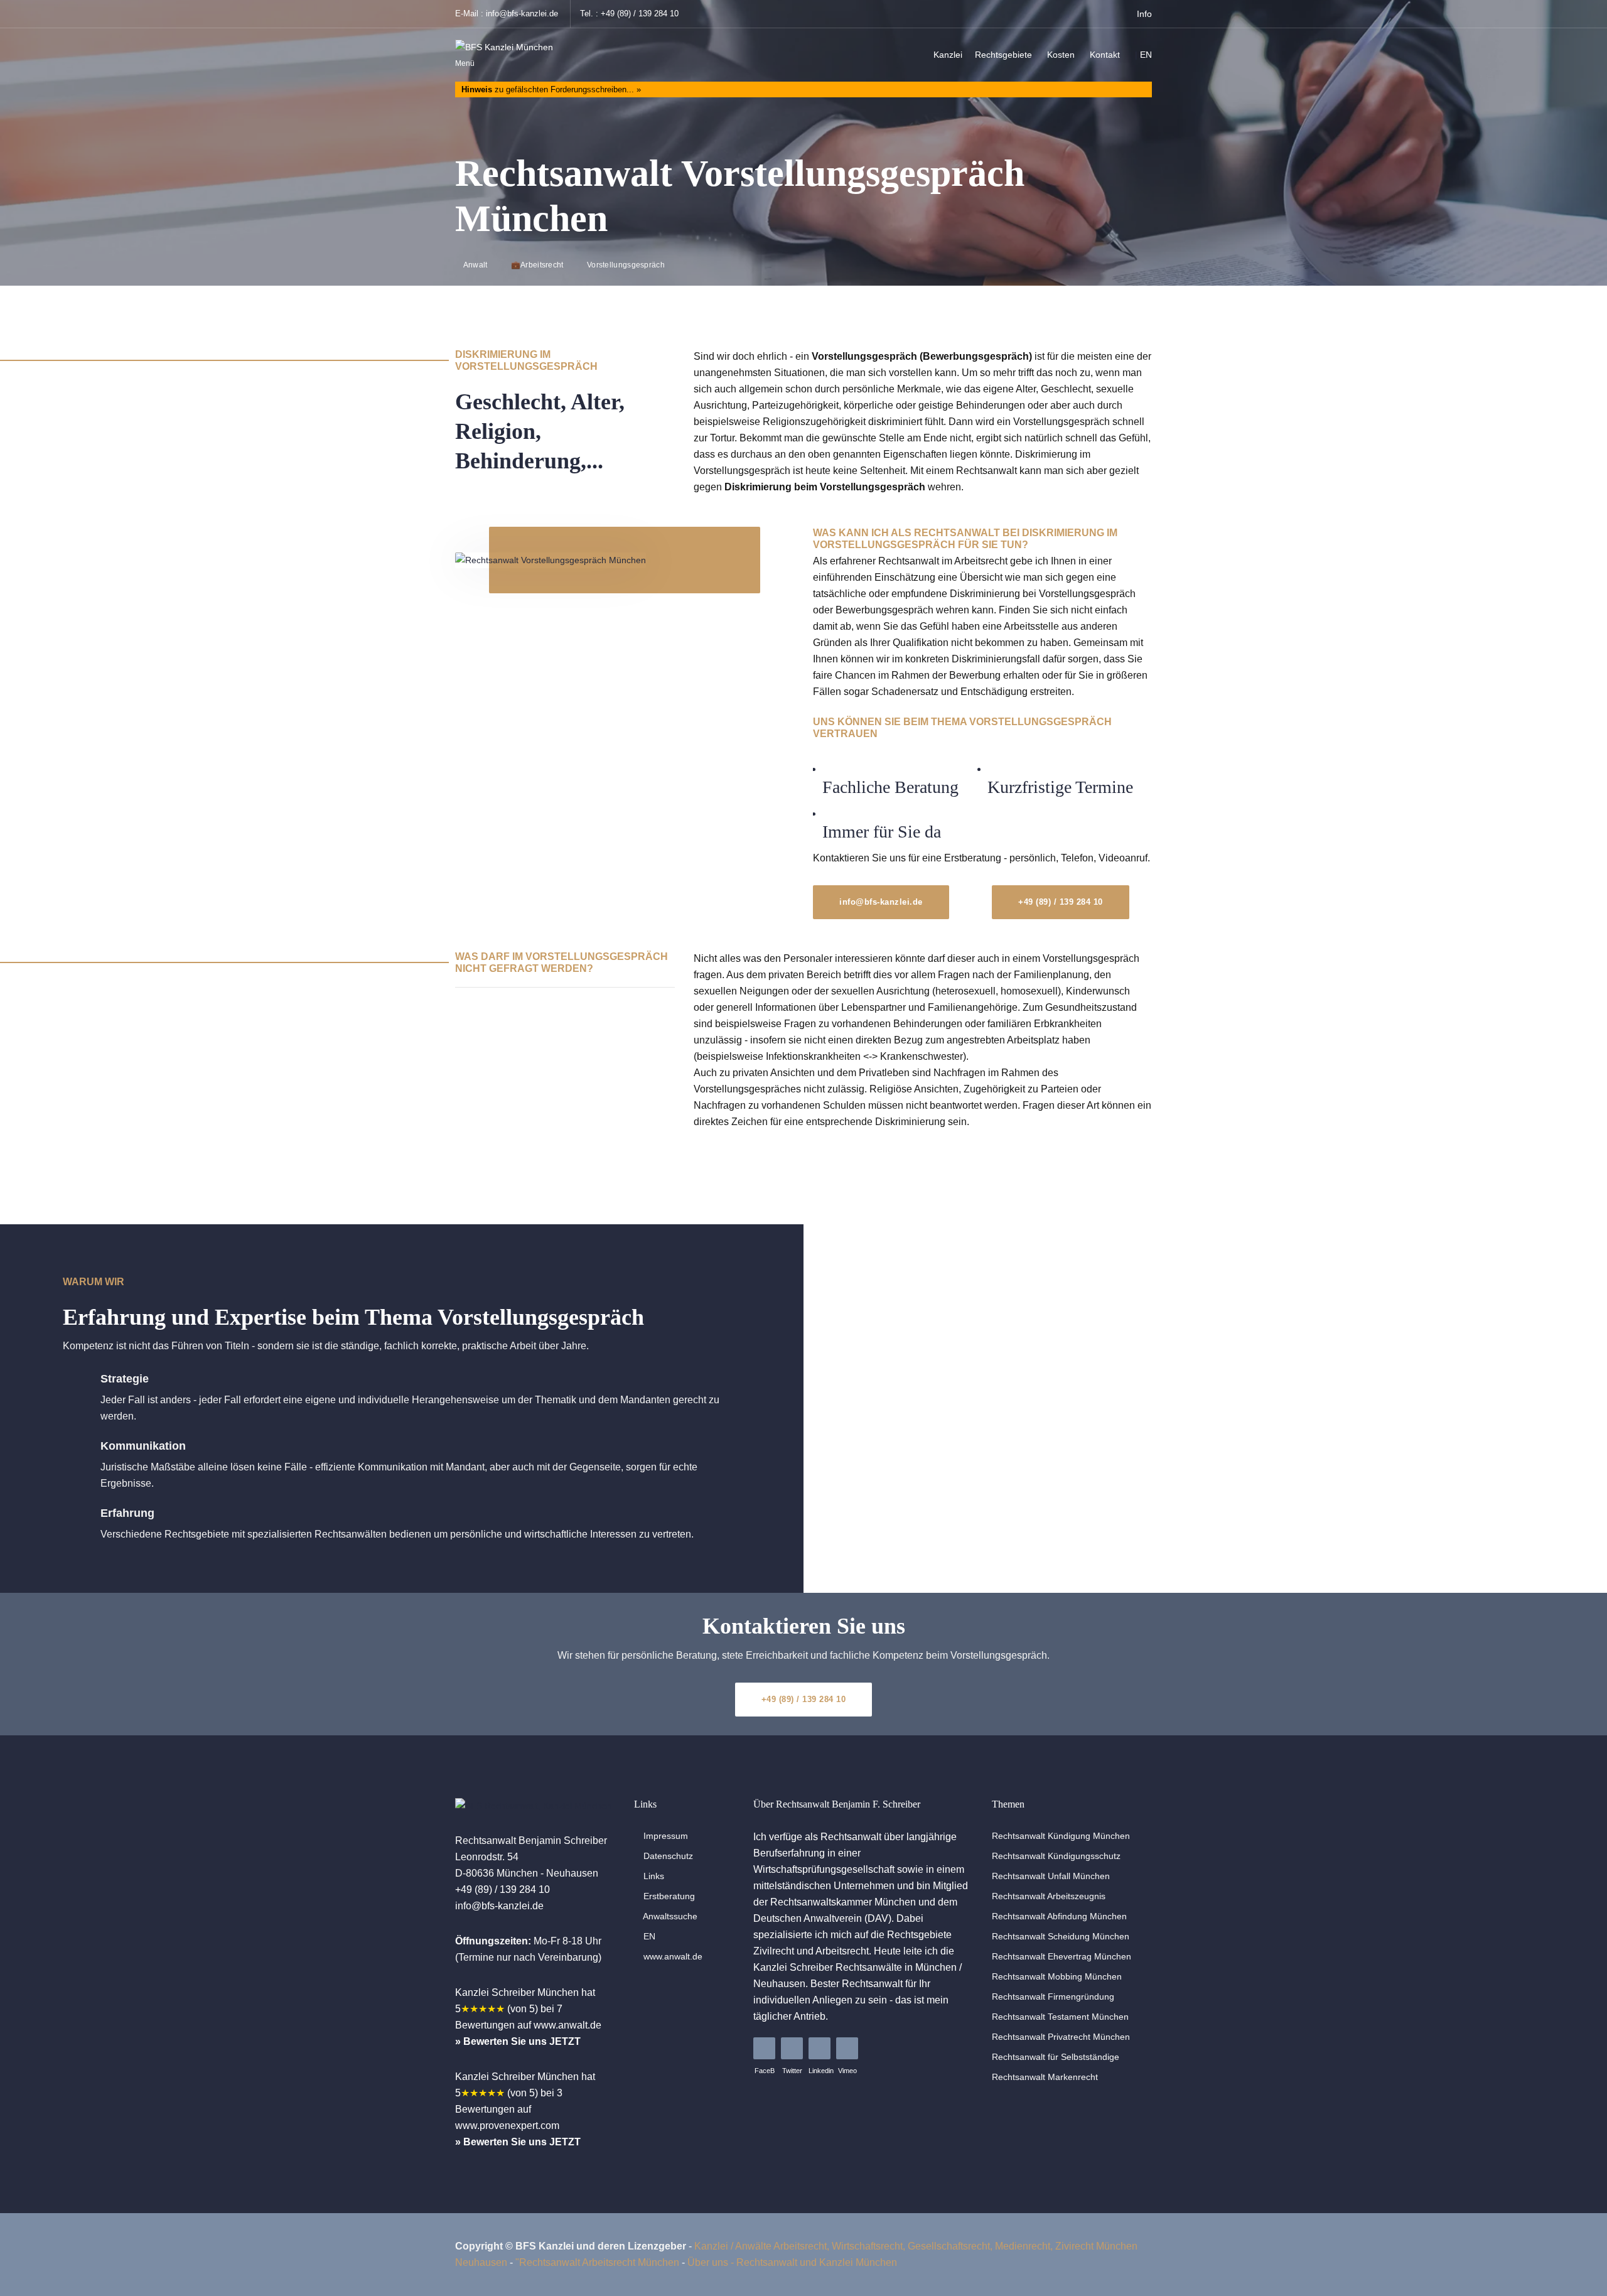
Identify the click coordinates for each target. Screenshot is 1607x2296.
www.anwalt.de (672, 1956)
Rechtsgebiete (1003, 55)
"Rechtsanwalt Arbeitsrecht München (597, 2262)
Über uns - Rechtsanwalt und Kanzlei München (792, 2262)
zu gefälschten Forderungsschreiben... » (551, 89)
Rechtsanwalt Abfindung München (1059, 1916)
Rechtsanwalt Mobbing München (1057, 1976)
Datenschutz (667, 1856)
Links (653, 1876)
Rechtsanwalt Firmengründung (1053, 1997)
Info (1143, 14)
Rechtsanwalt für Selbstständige (1056, 2057)
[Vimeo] (847, 2048)
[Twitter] (792, 2048)
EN (1146, 55)
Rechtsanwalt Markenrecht (1045, 2077)
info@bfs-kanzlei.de (522, 13)
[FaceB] (764, 2048)
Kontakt (1105, 55)
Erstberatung (668, 1896)
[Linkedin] (820, 2048)
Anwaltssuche (669, 1916)
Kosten (1061, 55)
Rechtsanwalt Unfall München (1051, 1876)
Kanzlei (948, 55)
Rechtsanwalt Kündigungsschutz (1056, 1856)
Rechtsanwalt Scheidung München (1061, 1936)
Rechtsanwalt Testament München (1060, 2017)
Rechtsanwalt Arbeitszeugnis (1049, 1896)
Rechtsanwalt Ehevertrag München (1061, 1956)
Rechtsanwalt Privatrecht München (1061, 2037)
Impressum (664, 1836)
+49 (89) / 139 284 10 (640, 13)
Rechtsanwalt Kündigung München (1061, 1836)
